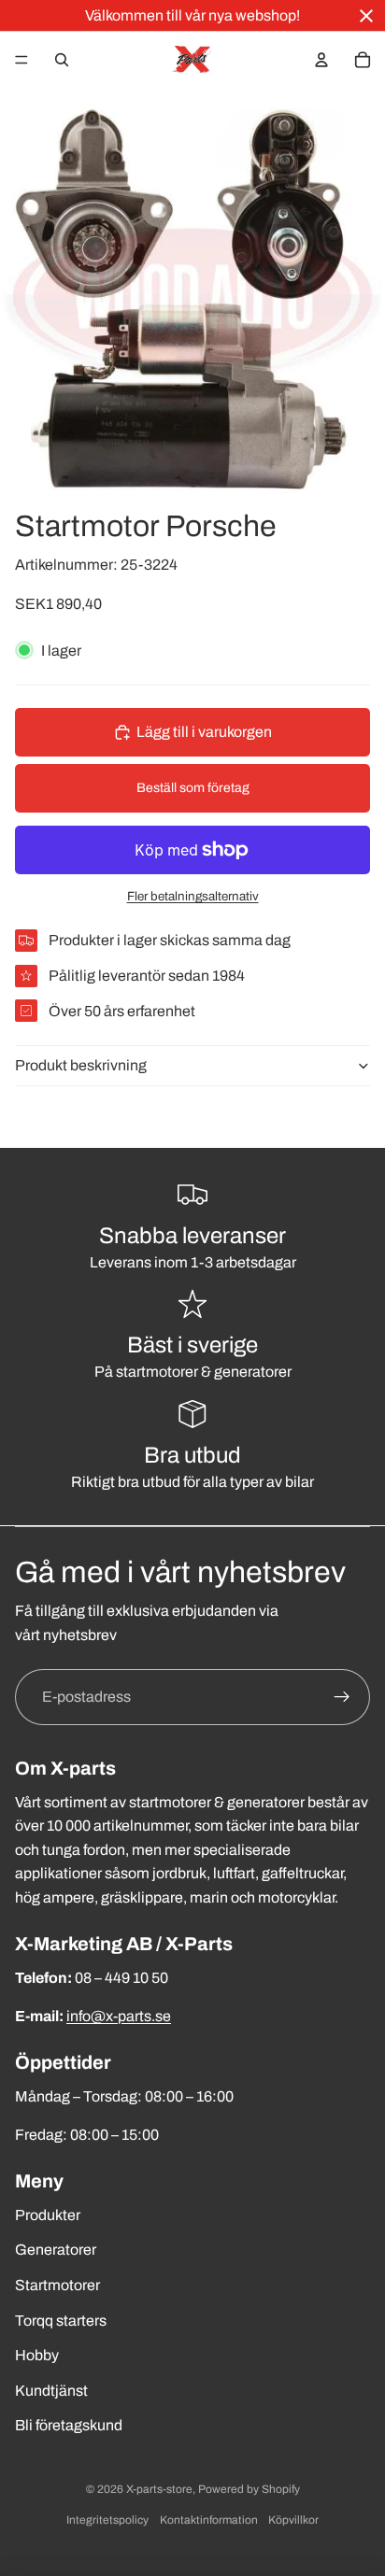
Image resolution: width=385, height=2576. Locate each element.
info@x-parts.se (119, 2016)
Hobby (37, 2355)
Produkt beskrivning (81, 1065)
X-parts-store (159, 2489)
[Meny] (21, 60)
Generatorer (56, 2250)
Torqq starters (61, 2321)
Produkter (48, 2215)
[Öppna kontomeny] (321, 60)
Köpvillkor (293, 2520)
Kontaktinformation (209, 2520)
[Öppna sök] (62, 60)
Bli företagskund (69, 2425)
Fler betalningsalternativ (193, 896)
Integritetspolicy (107, 2520)
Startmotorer (57, 2285)
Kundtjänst (51, 2391)
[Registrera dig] (342, 1697)
